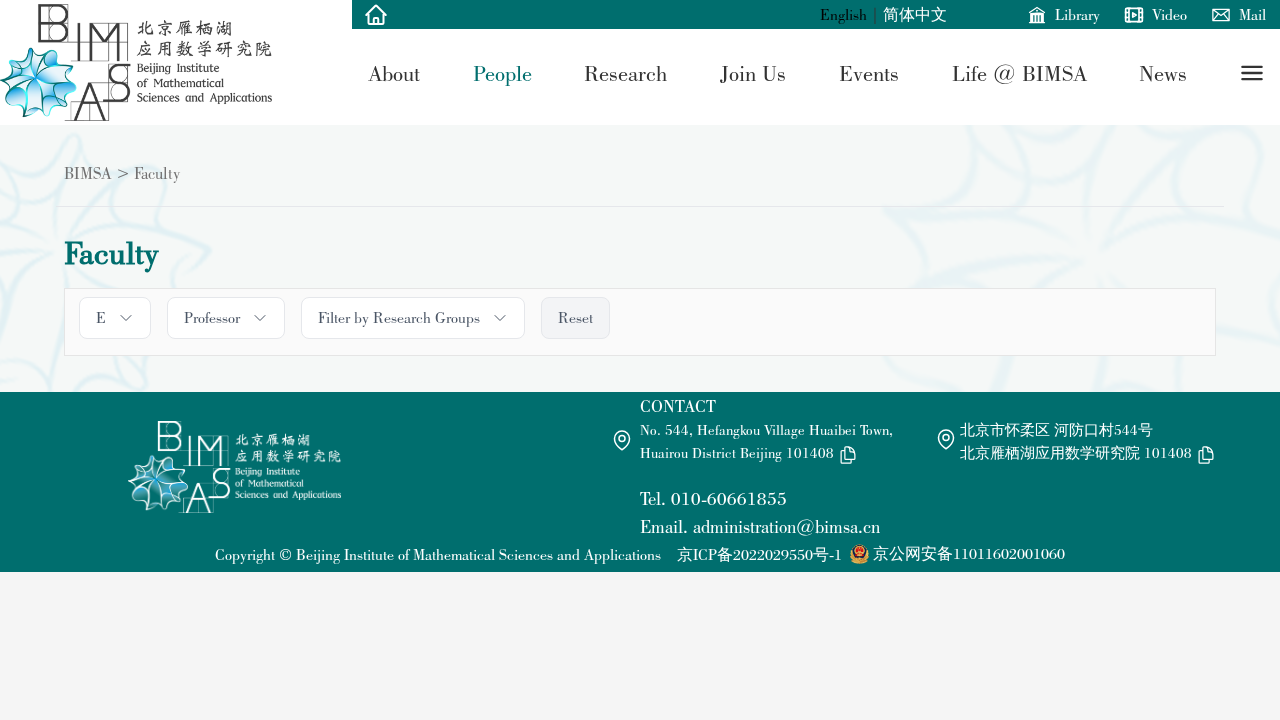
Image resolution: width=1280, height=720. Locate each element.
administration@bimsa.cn (786, 526)
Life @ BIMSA (1019, 73)
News (1163, 73)
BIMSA (88, 173)
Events (869, 73)
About (394, 73)
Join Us (753, 73)
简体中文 (915, 14)
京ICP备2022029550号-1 (759, 554)
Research (625, 73)
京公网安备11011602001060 (969, 553)
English (843, 14)
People (502, 73)
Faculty (157, 173)
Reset (575, 317)
